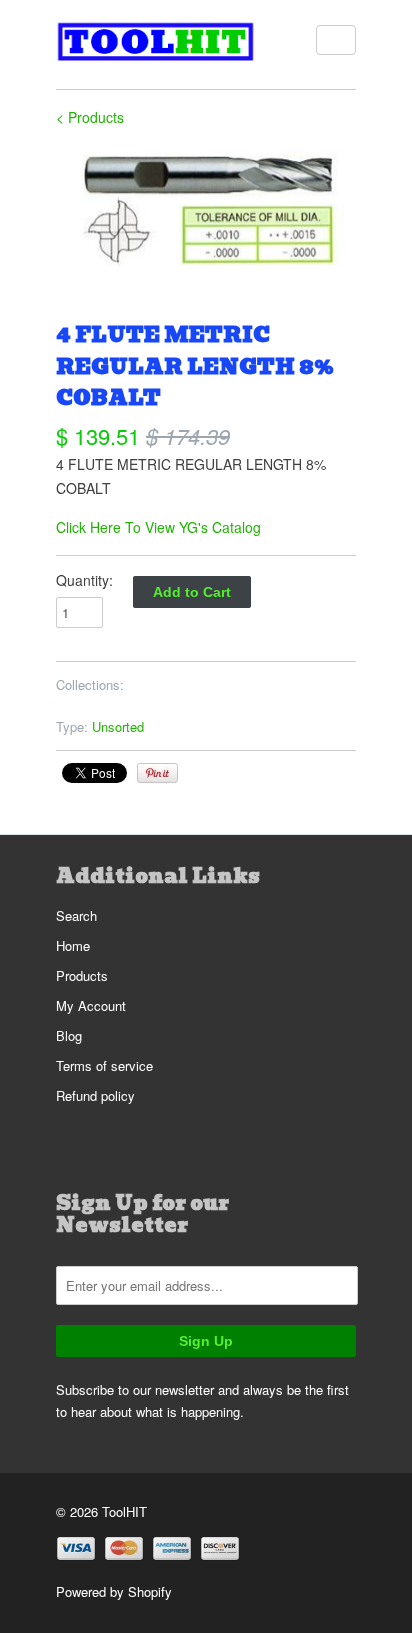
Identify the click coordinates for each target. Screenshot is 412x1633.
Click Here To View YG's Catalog (158, 527)
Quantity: (84, 580)
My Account (91, 1005)
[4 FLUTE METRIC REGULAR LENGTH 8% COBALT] (206, 207)
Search (76, 915)
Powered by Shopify (114, 1591)
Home (73, 945)
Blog (69, 1035)
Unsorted (118, 726)
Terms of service (104, 1065)
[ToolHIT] (156, 44)
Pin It (157, 773)
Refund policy (95, 1095)
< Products (90, 117)
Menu (336, 40)
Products (82, 975)
